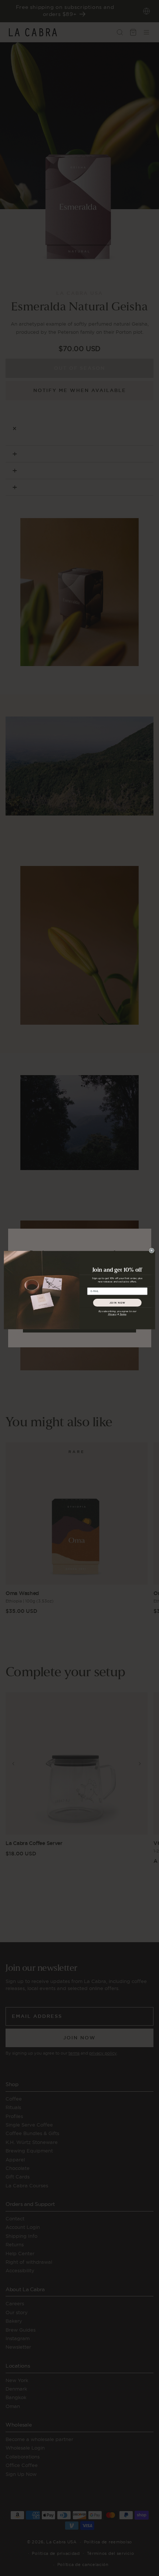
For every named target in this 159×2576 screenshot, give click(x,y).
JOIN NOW (117, 1302)
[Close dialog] (152, 1250)
